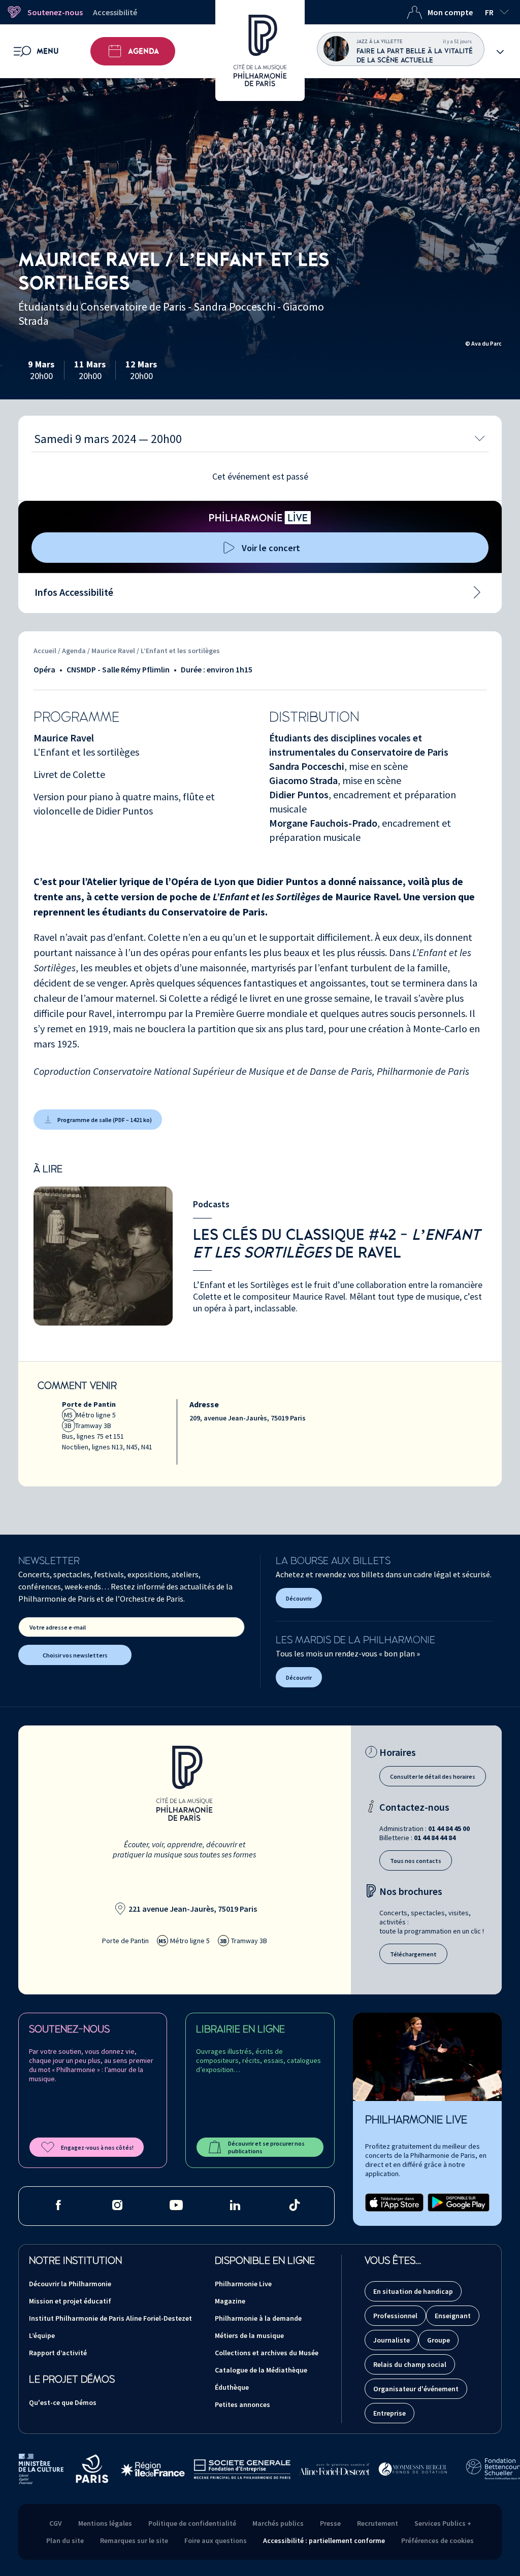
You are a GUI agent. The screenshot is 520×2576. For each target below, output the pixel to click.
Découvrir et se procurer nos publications (266, 2147)
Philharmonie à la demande (258, 2318)
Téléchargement (413, 1954)
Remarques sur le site (134, 2540)
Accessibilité (115, 12)
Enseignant (453, 2316)
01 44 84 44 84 (435, 1838)
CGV (56, 2523)
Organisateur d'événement (416, 2389)
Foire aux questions (216, 2540)
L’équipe (42, 2335)
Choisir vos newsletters (75, 1655)
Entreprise (389, 2413)
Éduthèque (232, 2387)
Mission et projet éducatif (70, 2301)
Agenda (143, 51)
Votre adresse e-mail (58, 1627)
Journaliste (392, 2340)
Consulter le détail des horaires (433, 1776)
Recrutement (378, 2523)
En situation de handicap (413, 2291)
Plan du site (65, 2540)
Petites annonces (242, 2404)
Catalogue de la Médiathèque (261, 2370)
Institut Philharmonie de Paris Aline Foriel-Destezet (110, 2318)
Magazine (230, 2301)
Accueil (45, 651)
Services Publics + (443, 2523)
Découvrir (299, 1598)
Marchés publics (278, 2523)
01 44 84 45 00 (449, 1828)
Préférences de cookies (437, 2540)
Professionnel (395, 2316)
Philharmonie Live (243, 2284)
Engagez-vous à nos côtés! (97, 2147)
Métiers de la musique (249, 2335)
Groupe (438, 2340)
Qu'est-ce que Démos (63, 2402)
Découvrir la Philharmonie (70, 2284)
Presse (330, 2523)
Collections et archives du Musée (267, 2353)
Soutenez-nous (55, 12)
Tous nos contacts (416, 1861)
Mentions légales (105, 2523)
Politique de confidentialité (192, 2523)
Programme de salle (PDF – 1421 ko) (105, 1120)
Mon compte (450, 12)
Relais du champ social (410, 2364)
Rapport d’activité (58, 2353)
